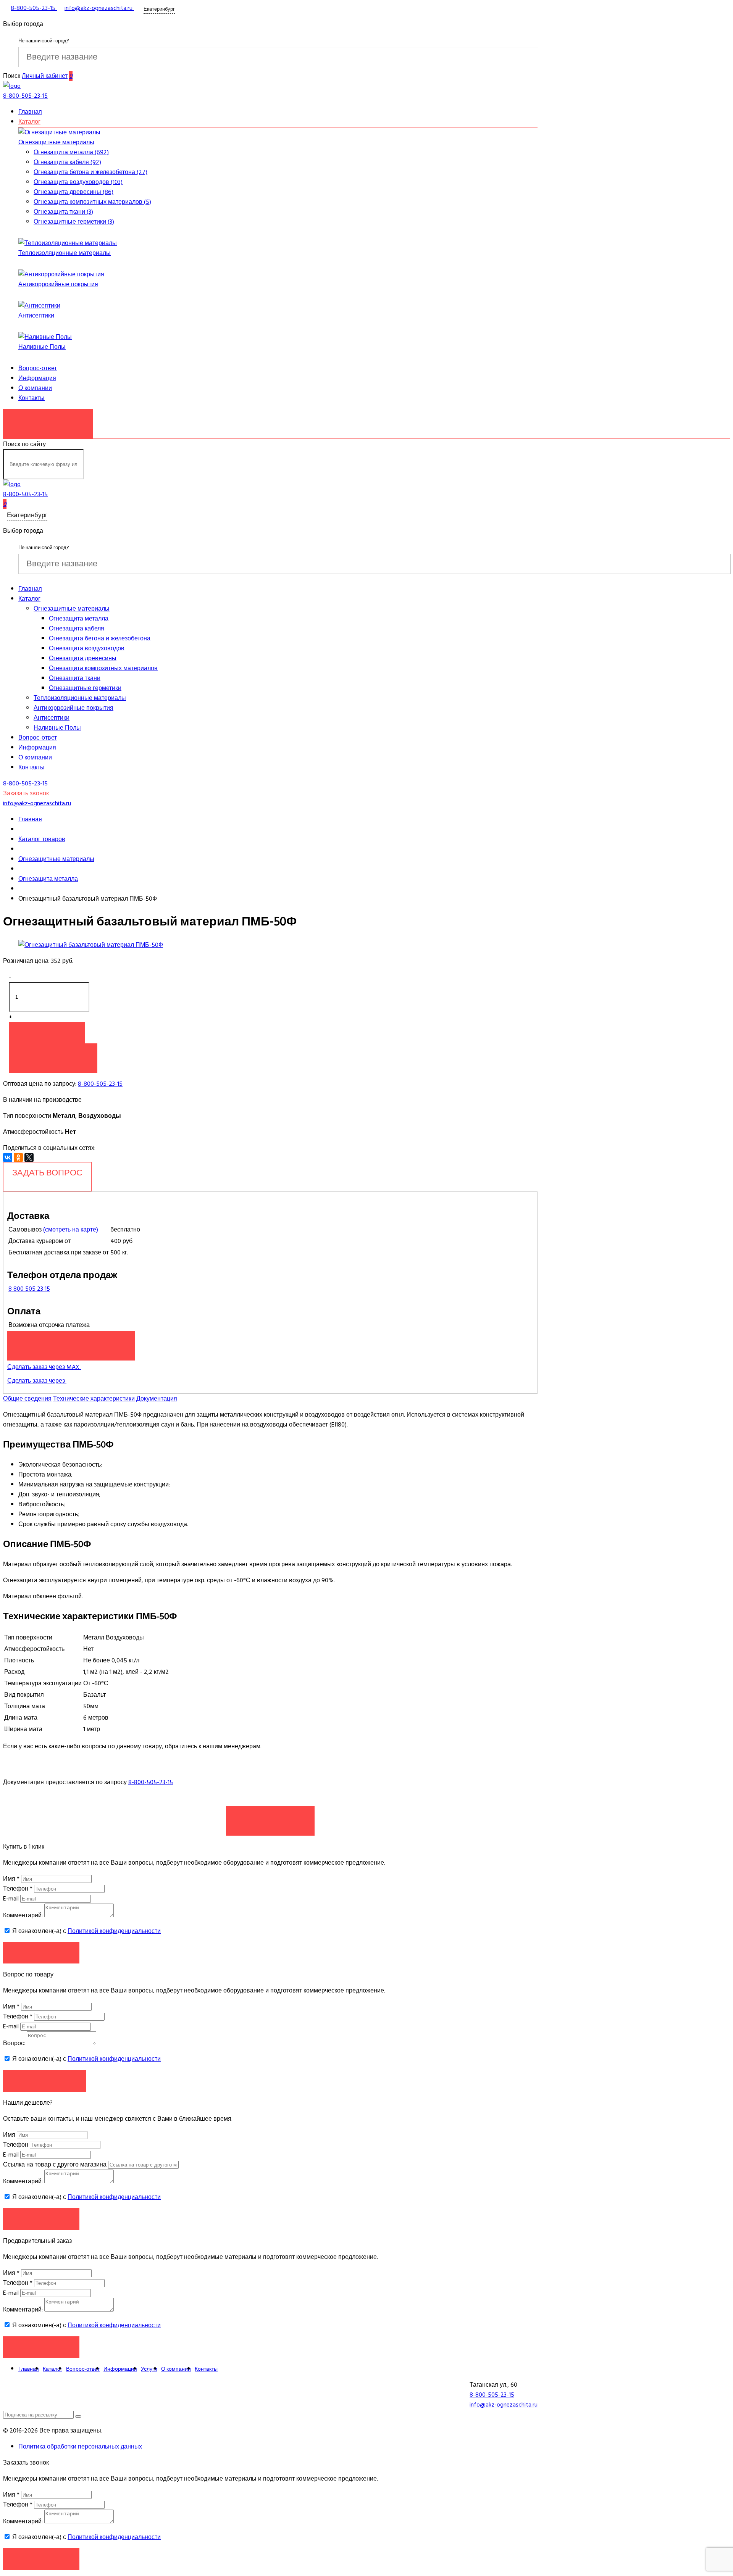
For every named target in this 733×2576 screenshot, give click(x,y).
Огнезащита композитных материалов (103, 668)
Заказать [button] (41, 1953)
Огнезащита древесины (83, 658)
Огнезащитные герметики (85, 688)
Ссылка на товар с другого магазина (56, 2165)
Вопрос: (14, 2043)
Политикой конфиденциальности (114, 1931)
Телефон (18, 1889)
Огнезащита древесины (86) (73, 192)
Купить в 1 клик (53, 1054)
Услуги (149, 2369)
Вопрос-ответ (38, 368)
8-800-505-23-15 (100, 1084)
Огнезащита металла (79, 619)
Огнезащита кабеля (77, 629)
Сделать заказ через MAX (44, 1367)
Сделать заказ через (37, 1381)
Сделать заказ (270, 1817)
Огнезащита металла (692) (71, 152)
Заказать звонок (48, 420)
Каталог (29, 122)
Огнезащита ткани (75, 678)
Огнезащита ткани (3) (63, 212)
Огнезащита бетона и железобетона (100, 638)
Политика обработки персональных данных (80, 2447)
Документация (157, 1399)
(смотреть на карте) (71, 1230)
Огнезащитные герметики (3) (74, 222)
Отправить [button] (41, 2219)
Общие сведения (27, 1399)
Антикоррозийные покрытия (58, 284)
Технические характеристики (94, 1399)
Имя (11, 1879)
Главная (30, 112)
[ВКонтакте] (8, 1157)
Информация (37, 378)
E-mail (12, 1899)
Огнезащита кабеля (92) (67, 162)
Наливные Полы (42, 347)
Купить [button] (47, 1032)
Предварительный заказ (71, 1342)
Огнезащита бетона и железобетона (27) (90, 172)
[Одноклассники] (18, 1157)
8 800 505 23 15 (29, 1289)
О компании (35, 388)
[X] (29, 1157)
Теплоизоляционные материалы (65, 253)
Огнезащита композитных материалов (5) (92, 202)
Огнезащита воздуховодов (87, 648)
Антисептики (36, 316)
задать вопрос (47, 1173)
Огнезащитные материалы (56, 142)
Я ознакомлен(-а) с (86, 1931)
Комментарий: (23, 1915)
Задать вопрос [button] (44, 2080)
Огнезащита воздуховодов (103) (78, 182)
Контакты (31, 398)
